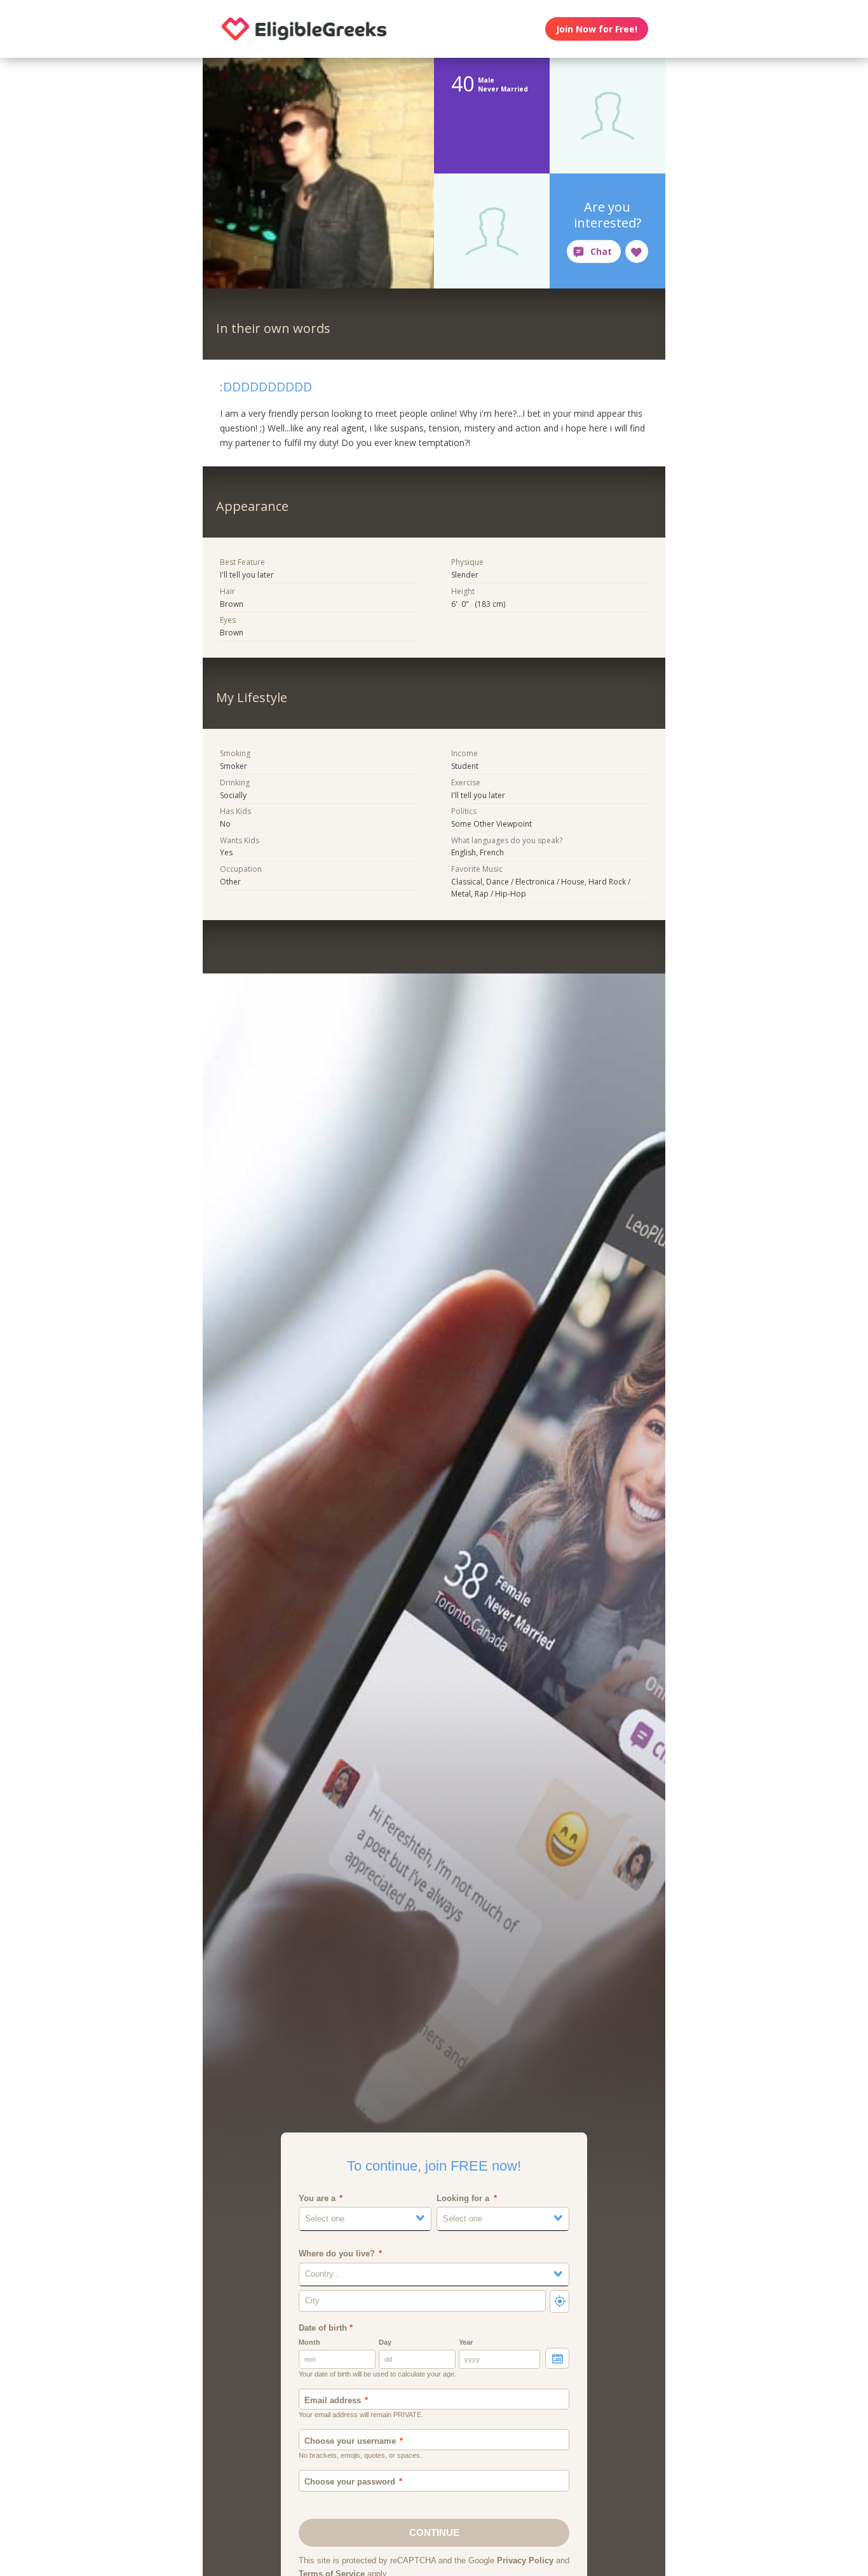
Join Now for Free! (597, 29)
